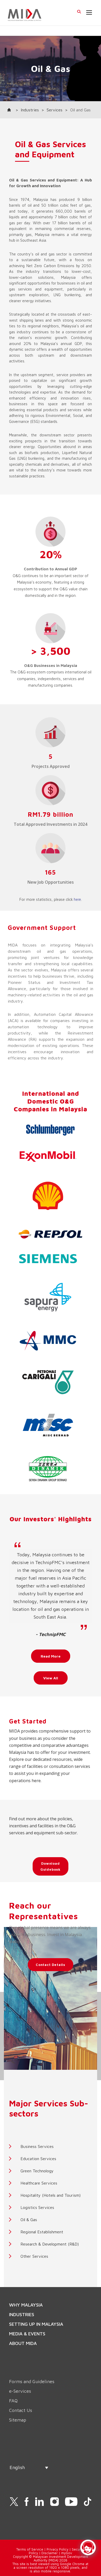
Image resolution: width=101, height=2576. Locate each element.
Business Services (37, 2146)
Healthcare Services (39, 2183)
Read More (51, 1656)
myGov (67, 2553)
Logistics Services (37, 2207)
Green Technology (37, 2171)
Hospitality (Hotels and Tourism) (51, 2195)
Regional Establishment (42, 2232)
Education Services (38, 2159)
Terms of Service (30, 2549)
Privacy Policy (57, 2549)
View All (51, 1678)
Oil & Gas (29, 2220)
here (77, 899)
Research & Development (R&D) (50, 2244)
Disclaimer (50, 2553)
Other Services (34, 2256)
